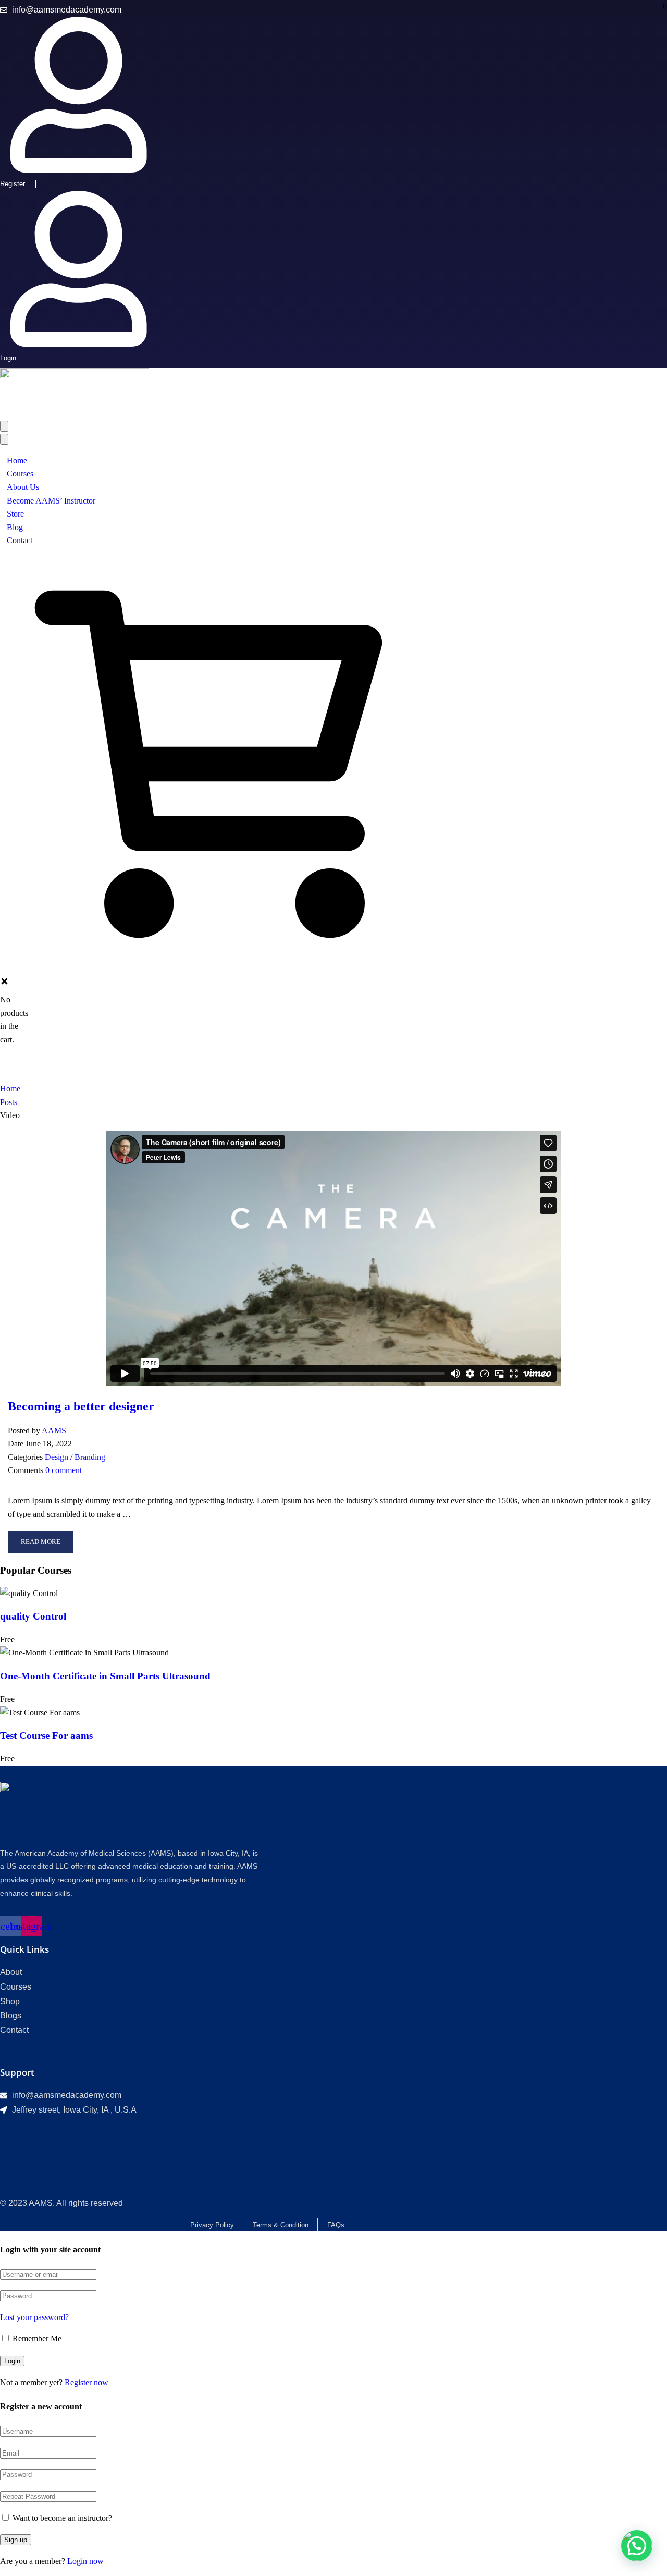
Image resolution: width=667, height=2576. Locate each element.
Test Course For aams (46, 1735)
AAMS (54, 1431)
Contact (20, 540)
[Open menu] (4, 426)
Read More (40, 1545)
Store (15, 514)
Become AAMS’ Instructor (51, 501)
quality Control (33, 1616)
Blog (15, 527)
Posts (9, 1102)
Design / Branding (75, 1457)
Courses (20, 474)
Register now (87, 2382)
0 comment (64, 1470)
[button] (637, 2546)
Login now (85, 2561)
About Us (23, 487)
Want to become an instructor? (61, 2518)
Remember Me (36, 2339)
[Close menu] (4, 439)
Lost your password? (34, 2317)
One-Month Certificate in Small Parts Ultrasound (105, 1676)
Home (17, 461)
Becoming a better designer (81, 1406)
